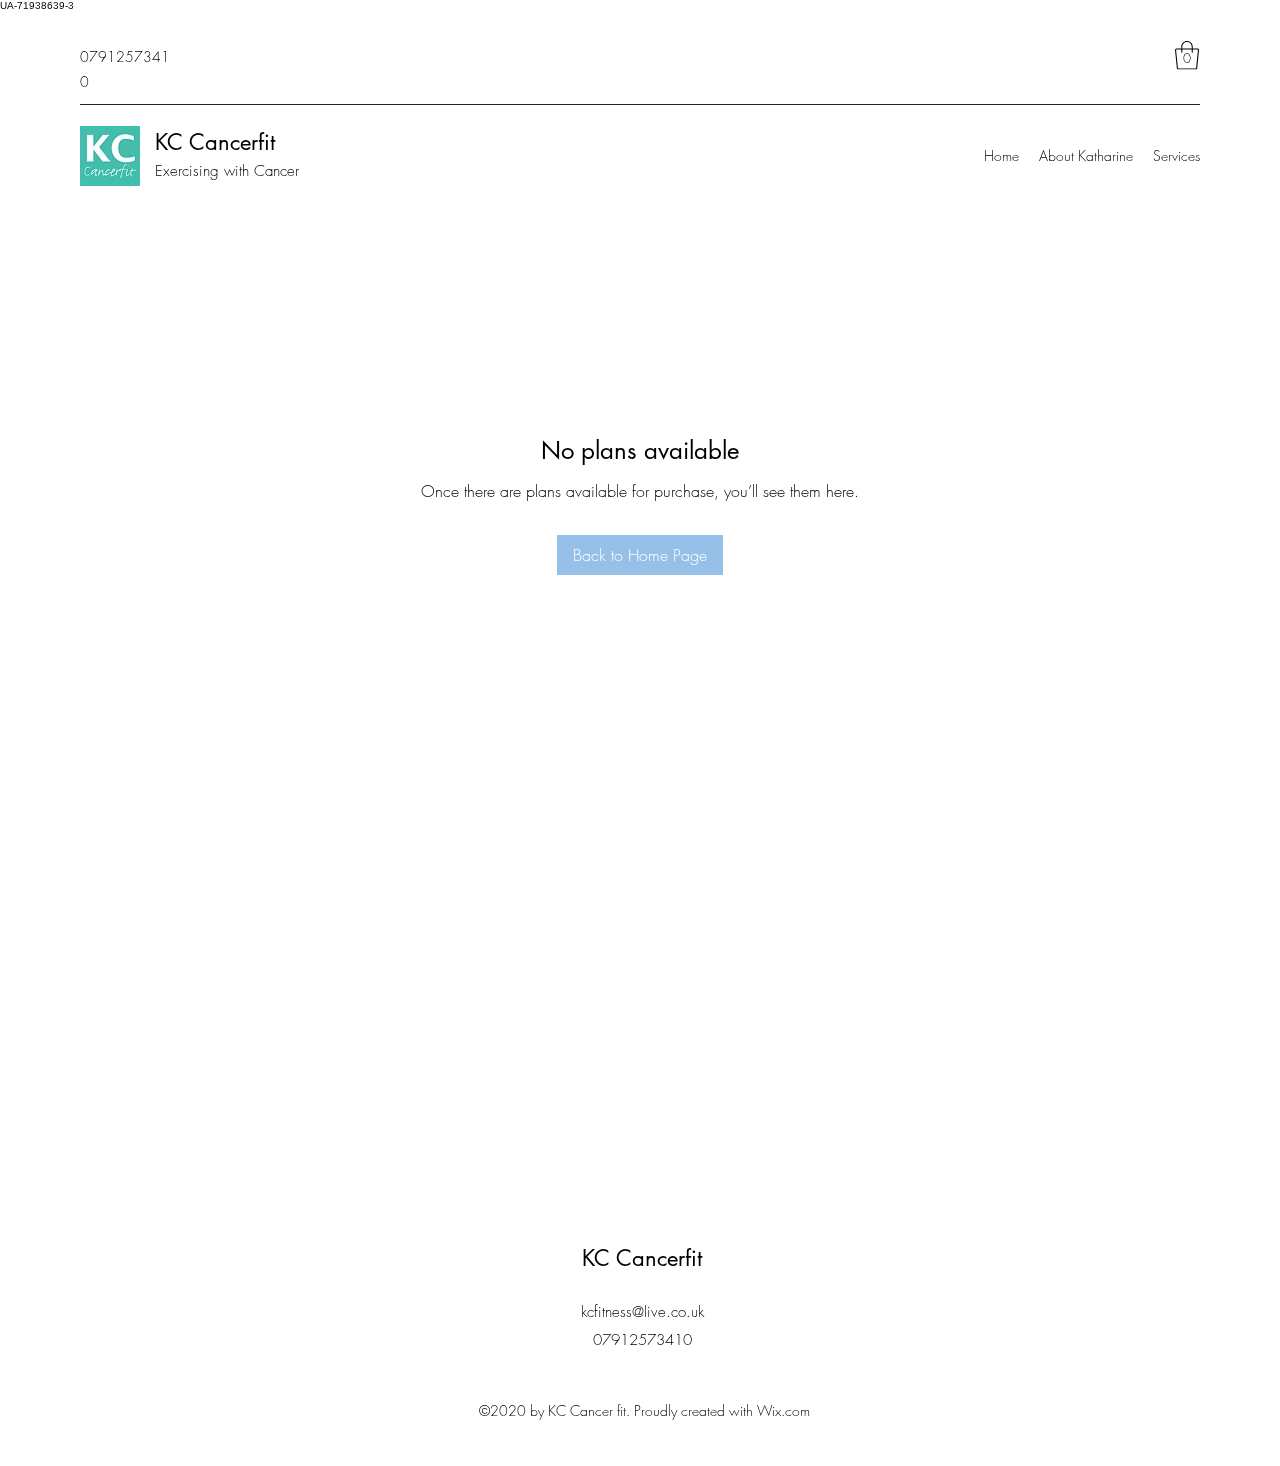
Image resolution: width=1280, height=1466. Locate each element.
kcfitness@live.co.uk (642, 1312)
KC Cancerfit (215, 142)
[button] (1187, 55)
